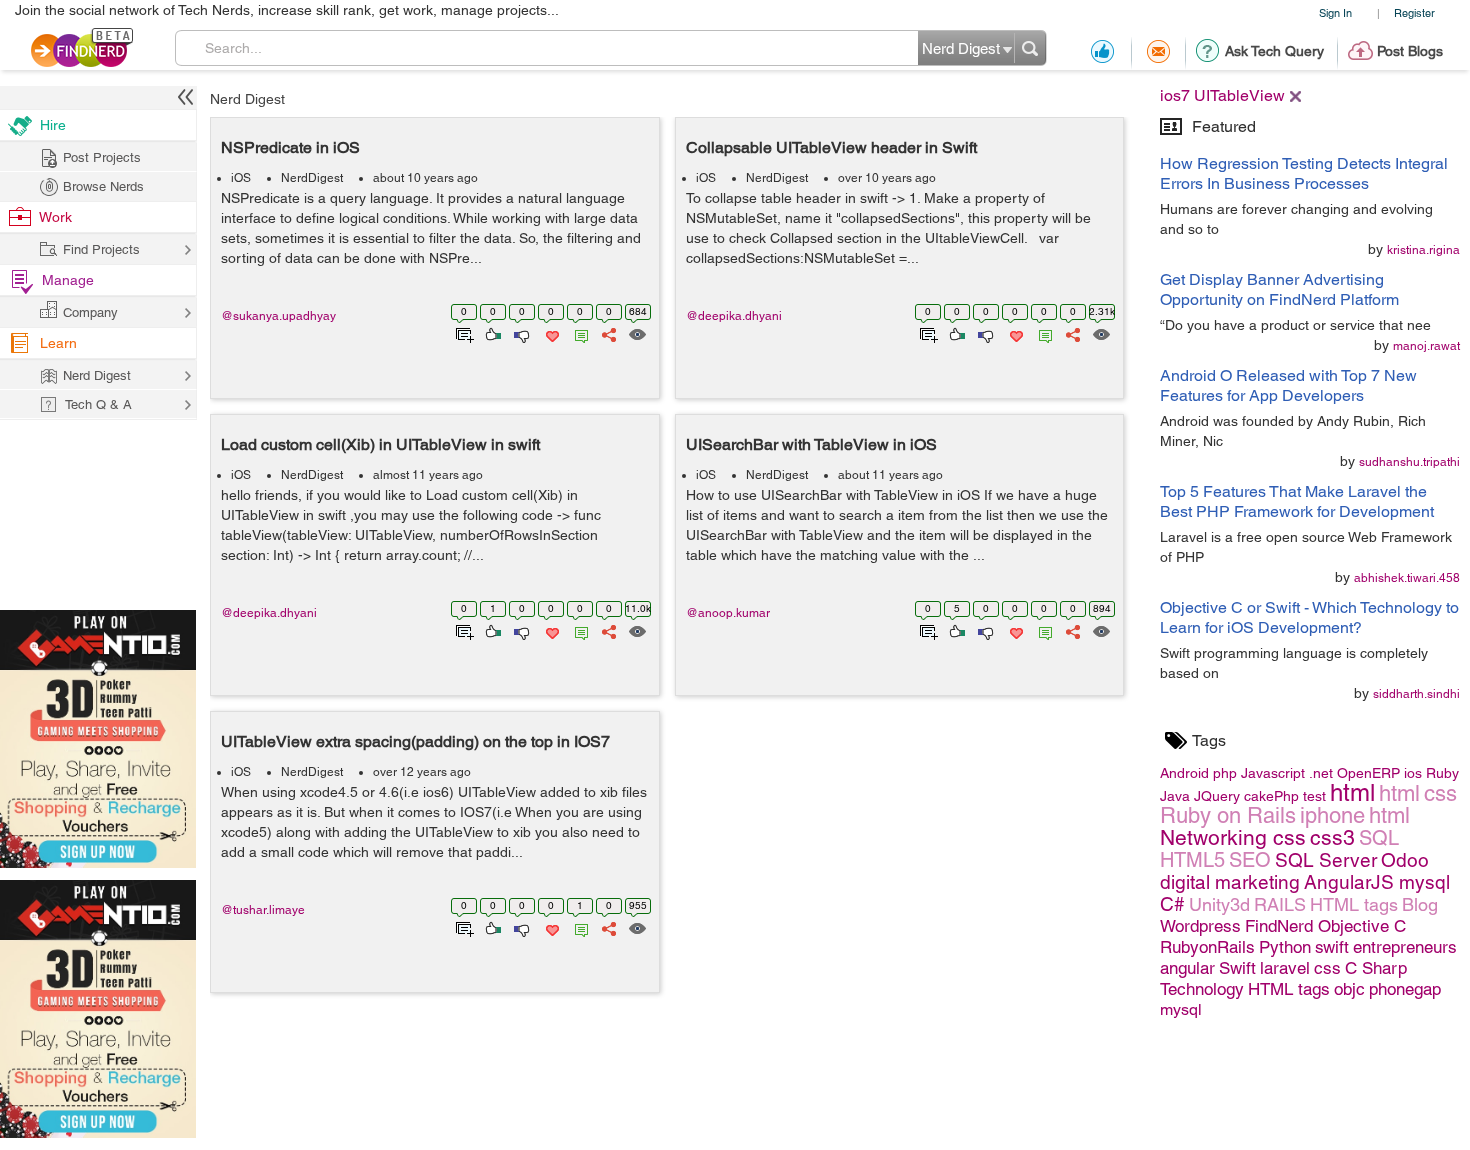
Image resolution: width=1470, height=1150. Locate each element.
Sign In (1335, 12)
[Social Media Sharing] (607, 333)
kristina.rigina (1423, 250)
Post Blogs (1410, 51)
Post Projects (102, 157)
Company (90, 312)
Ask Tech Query (1274, 51)
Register (1414, 12)
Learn (58, 343)
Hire (53, 125)
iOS (241, 178)
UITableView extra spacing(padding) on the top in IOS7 (415, 741)
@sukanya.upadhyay (278, 316)
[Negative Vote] (520, 333)
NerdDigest (312, 178)
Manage (68, 280)
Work (55, 217)
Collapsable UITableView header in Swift (831, 147)
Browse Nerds (103, 186)
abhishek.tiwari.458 (1407, 578)
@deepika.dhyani (734, 316)
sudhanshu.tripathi (1409, 462)
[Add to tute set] (462, 333)
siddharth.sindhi (1416, 694)
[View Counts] (636, 333)
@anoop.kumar (728, 613)
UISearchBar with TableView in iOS (811, 444)
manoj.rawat (1426, 346)
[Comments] (578, 333)
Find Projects (101, 249)
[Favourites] (550, 333)
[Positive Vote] (491, 333)
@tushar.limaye (263, 910)
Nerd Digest (247, 99)
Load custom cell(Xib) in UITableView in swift (380, 444)
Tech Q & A (98, 404)
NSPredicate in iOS (290, 147)
